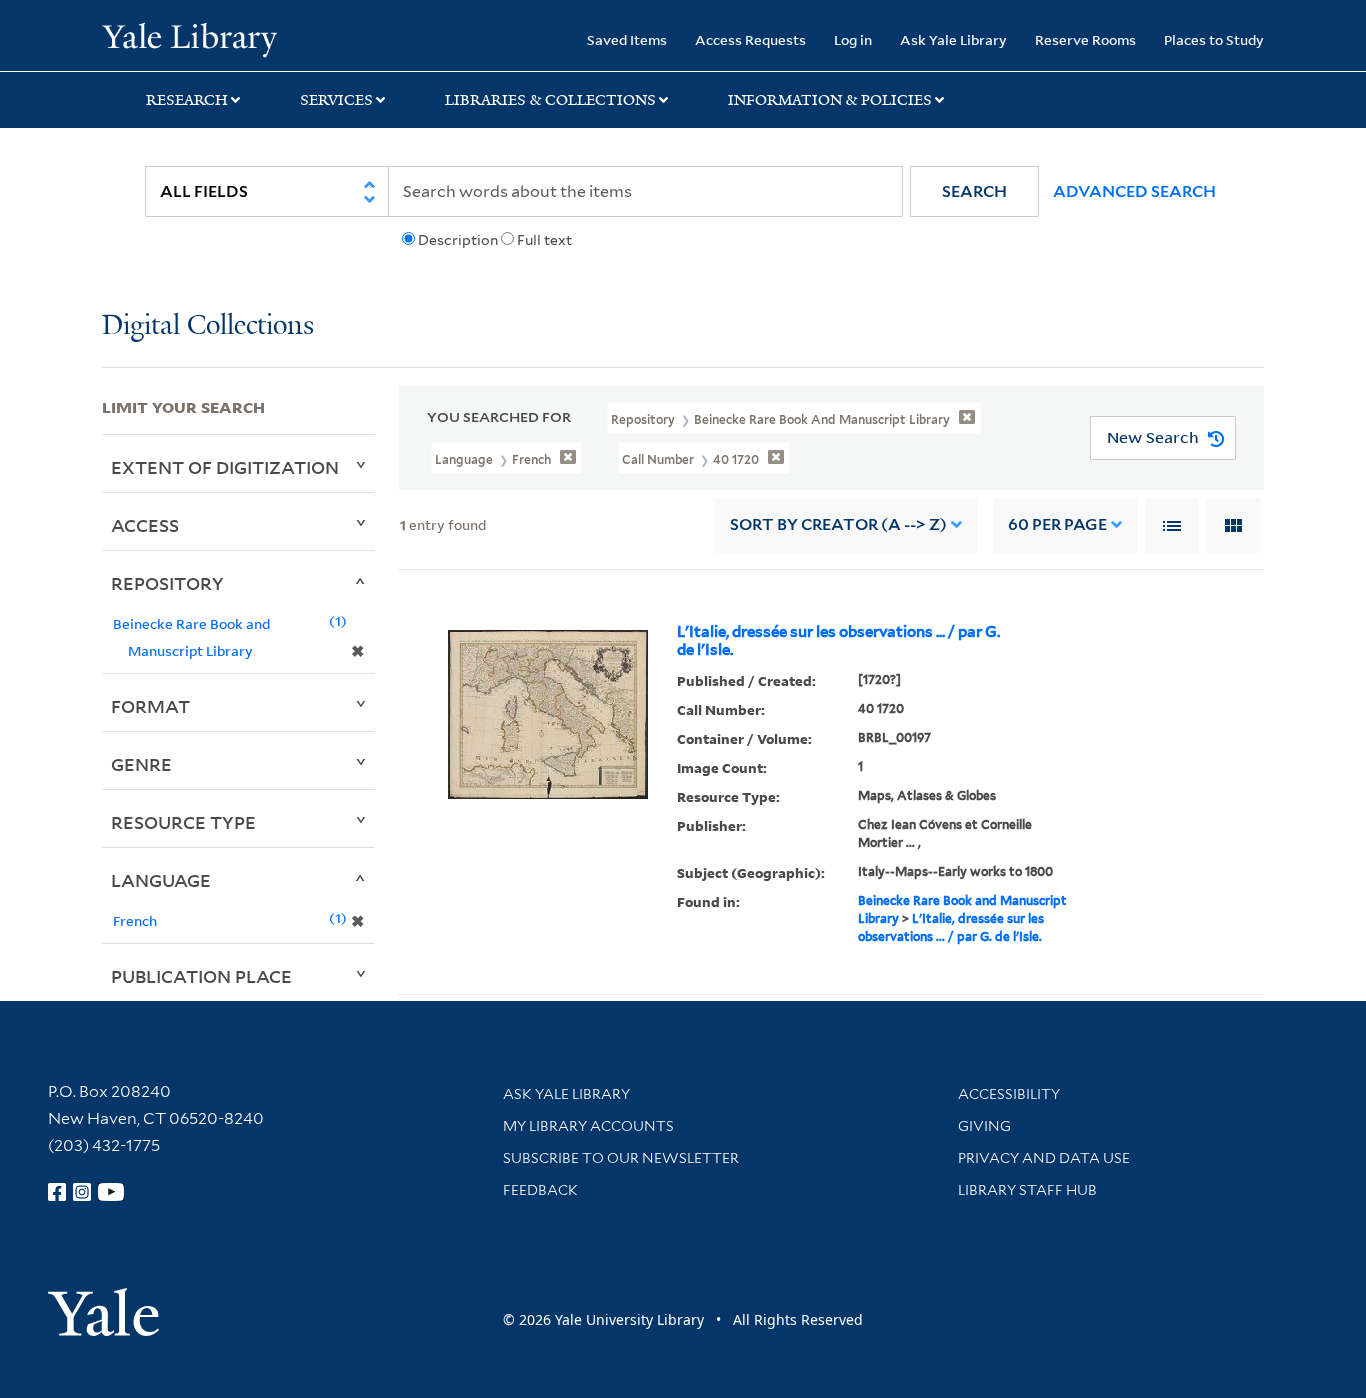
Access (145, 525)
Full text (544, 240)
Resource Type (183, 822)
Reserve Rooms (1085, 39)
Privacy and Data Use (1044, 1158)
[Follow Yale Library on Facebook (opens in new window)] (57, 1192)
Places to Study (1214, 39)
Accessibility (1009, 1094)
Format (150, 706)
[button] (974, 191)
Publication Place (201, 976)
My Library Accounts (588, 1126)
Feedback (540, 1190)
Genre (141, 764)
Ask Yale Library (953, 39)
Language (161, 880)
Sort (838, 524)
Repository (167, 583)
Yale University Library (189, 38)
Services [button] (336, 100)
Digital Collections (208, 326)
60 (1057, 524)
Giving (984, 1126)
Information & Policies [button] (830, 100)
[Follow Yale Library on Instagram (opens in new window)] (82, 1192)
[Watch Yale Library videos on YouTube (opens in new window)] (111, 1192)
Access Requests (750, 39)
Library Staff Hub (1027, 1190)
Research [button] (187, 100)
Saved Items (627, 39)
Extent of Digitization (225, 467)
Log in (853, 39)
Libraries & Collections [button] (550, 100)
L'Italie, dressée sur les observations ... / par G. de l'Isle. (838, 641)
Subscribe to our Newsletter (621, 1158)
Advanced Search (1134, 191)
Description (458, 240)
